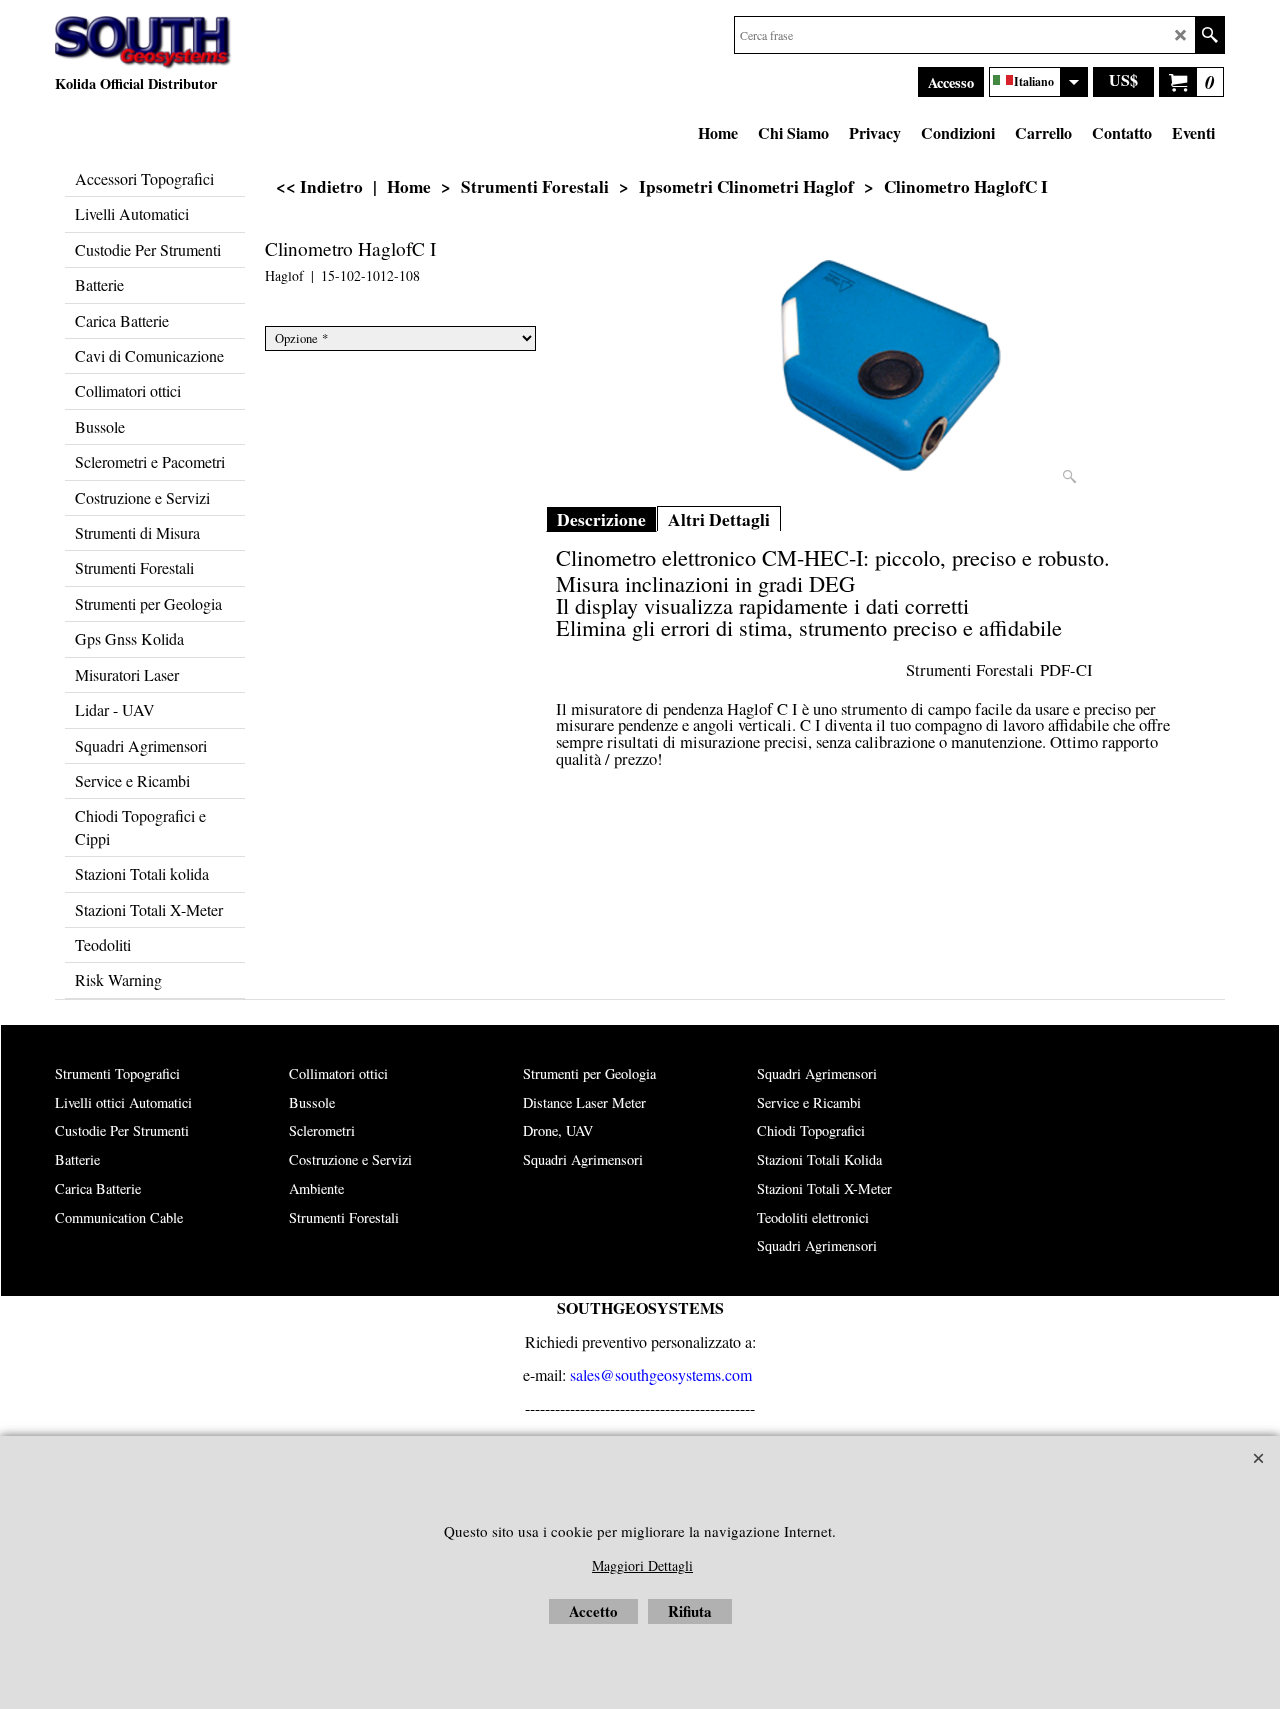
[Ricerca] (1209, 35)
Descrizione (601, 519)
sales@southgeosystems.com (661, 1374)
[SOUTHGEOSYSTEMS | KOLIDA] (143, 43)
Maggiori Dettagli (642, 1565)
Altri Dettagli (719, 519)
